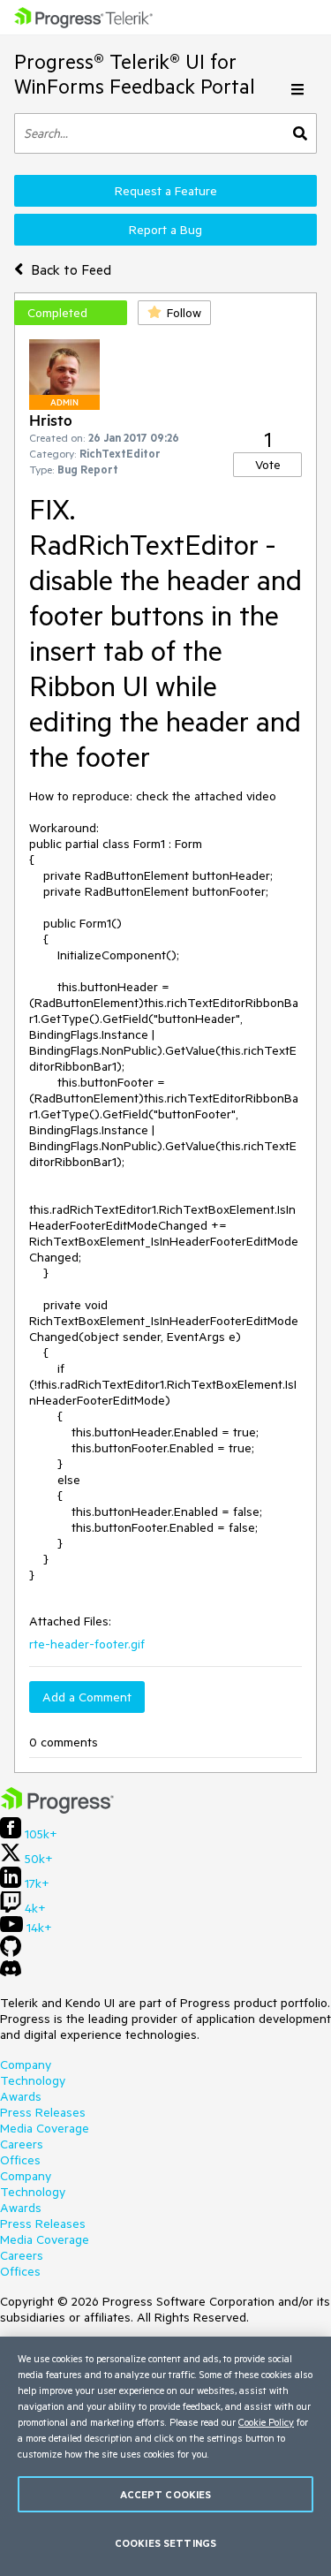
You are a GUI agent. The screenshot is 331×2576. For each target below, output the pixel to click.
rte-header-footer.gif (87, 1644)
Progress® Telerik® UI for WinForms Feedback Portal (135, 74)
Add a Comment (87, 1697)
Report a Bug (165, 230)
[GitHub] (11, 1952)
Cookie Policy (266, 2422)
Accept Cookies (166, 2494)
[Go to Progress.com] (57, 1809)
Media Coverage (45, 2128)
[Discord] (11, 1973)
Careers (22, 2144)
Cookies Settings (165, 2543)
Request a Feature (166, 191)
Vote (268, 465)
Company (26, 2065)
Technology (33, 2080)
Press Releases (43, 2112)
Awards (21, 2096)
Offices (20, 2160)
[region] (165, 2456)
